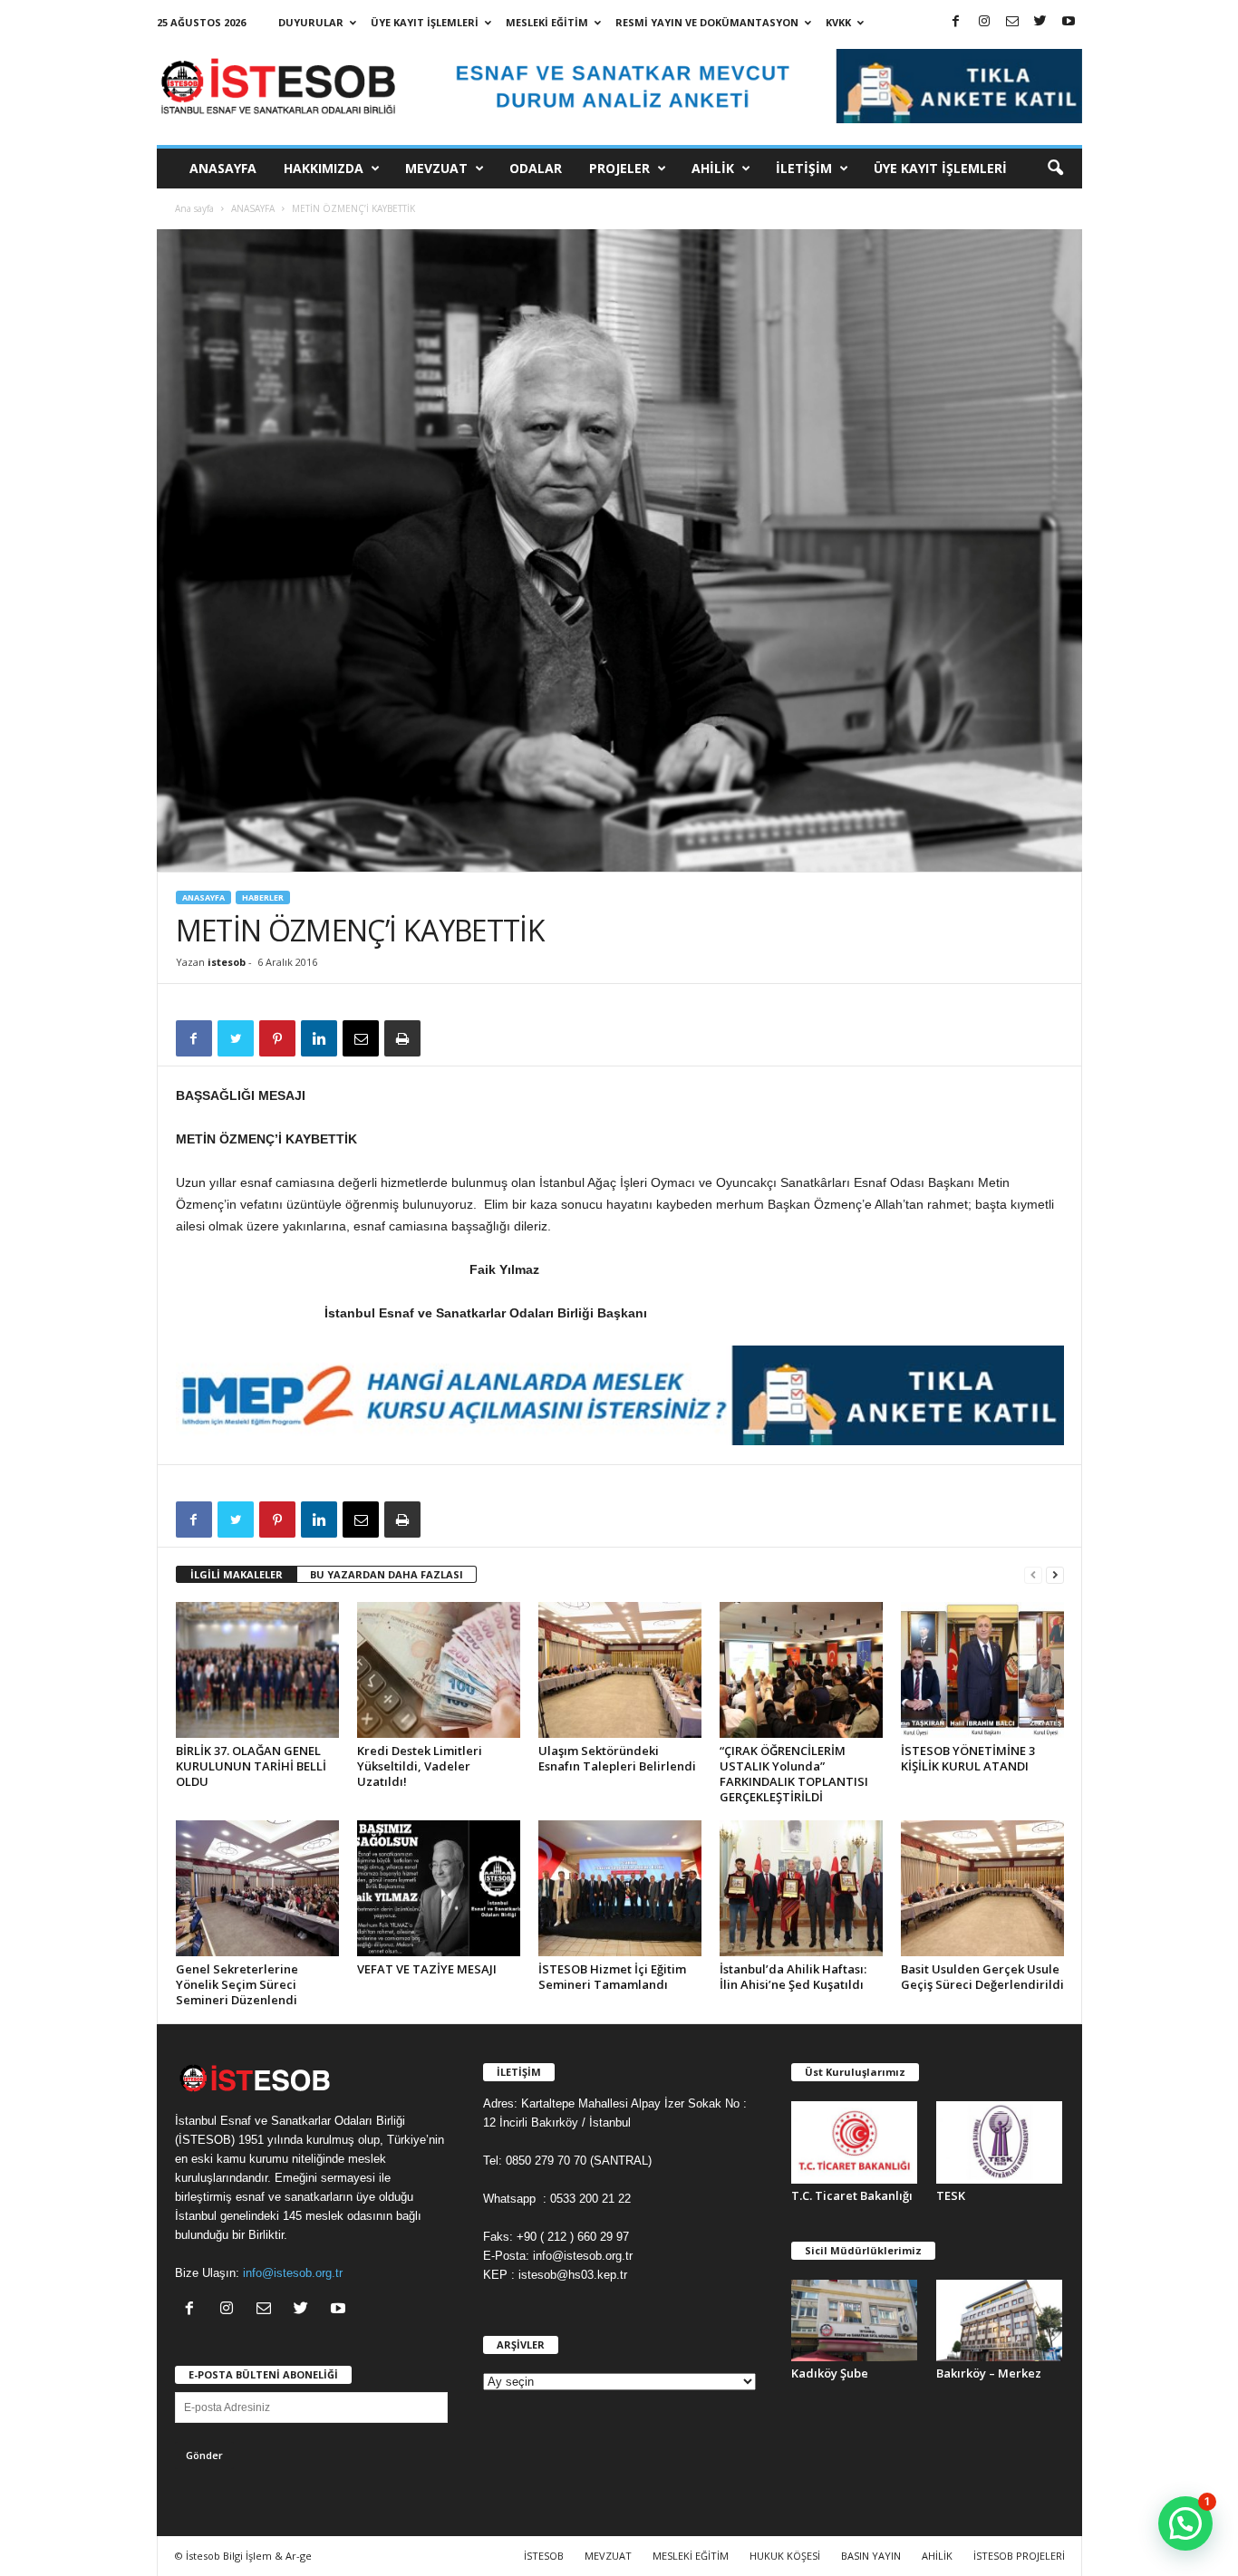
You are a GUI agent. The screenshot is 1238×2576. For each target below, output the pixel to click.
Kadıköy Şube (830, 2373)
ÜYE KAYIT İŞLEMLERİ (425, 22)
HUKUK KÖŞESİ (785, 2556)
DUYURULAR (311, 22)
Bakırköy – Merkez (989, 2373)
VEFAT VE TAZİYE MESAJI (427, 1969)
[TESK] (1000, 2142)
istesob (227, 962)
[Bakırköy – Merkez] (1000, 2321)
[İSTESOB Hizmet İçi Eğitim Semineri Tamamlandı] (620, 1888)
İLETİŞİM (804, 168)
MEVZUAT (436, 168)
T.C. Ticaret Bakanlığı (852, 2195)
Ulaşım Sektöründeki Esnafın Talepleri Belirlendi (617, 1758)
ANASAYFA (223, 168)
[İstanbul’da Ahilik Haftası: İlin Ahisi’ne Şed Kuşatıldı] (801, 1888)
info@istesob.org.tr (293, 2273)
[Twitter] (1040, 22)
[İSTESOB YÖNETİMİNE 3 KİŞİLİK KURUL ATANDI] (982, 1670)
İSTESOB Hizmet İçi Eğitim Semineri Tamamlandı (612, 1977)
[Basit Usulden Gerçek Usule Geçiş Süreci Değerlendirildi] (982, 1888)
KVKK (838, 22)
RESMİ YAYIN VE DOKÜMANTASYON (707, 22)
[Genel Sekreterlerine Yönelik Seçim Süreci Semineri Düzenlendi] (257, 1888)
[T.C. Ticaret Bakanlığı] (855, 2142)
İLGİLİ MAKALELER (237, 1574)
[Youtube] (1069, 22)
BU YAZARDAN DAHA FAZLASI (387, 1574)
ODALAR (536, 168)
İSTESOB (544, 2556)
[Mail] (1012, 22)
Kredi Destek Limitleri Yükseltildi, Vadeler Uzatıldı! (420, 1766)
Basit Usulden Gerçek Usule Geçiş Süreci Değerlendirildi (982, 1977)
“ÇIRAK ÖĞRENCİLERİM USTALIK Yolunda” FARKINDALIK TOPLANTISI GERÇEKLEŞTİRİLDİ (794, 1774)
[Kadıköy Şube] (855, 2321)
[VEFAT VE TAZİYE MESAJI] (439, 1888)
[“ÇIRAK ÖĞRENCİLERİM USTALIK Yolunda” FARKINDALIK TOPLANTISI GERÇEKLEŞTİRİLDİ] (801, 1670)
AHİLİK (713, 168)
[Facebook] (956, 22)
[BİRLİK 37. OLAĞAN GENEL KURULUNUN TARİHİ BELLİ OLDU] (257, 1670)
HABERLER (263, 897)
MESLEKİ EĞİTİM (547, 22)
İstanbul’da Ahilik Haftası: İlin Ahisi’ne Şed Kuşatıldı (793, 1977)
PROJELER (619, 168)
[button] (1055, 169)
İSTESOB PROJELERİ (1019, 2556)
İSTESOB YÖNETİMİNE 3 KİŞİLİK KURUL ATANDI (968, 1758)
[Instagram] (984, 22)
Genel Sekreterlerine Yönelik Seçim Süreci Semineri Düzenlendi (237, 1984)
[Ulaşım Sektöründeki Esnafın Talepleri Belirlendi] (620, 1670)
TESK (951, 2195)
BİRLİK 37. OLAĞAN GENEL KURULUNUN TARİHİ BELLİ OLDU (251, 1766)
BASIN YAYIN (871, 2556)
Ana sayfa (194, 208)
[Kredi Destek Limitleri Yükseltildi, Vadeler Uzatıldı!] (439, 1670)
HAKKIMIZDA (324, 168)
